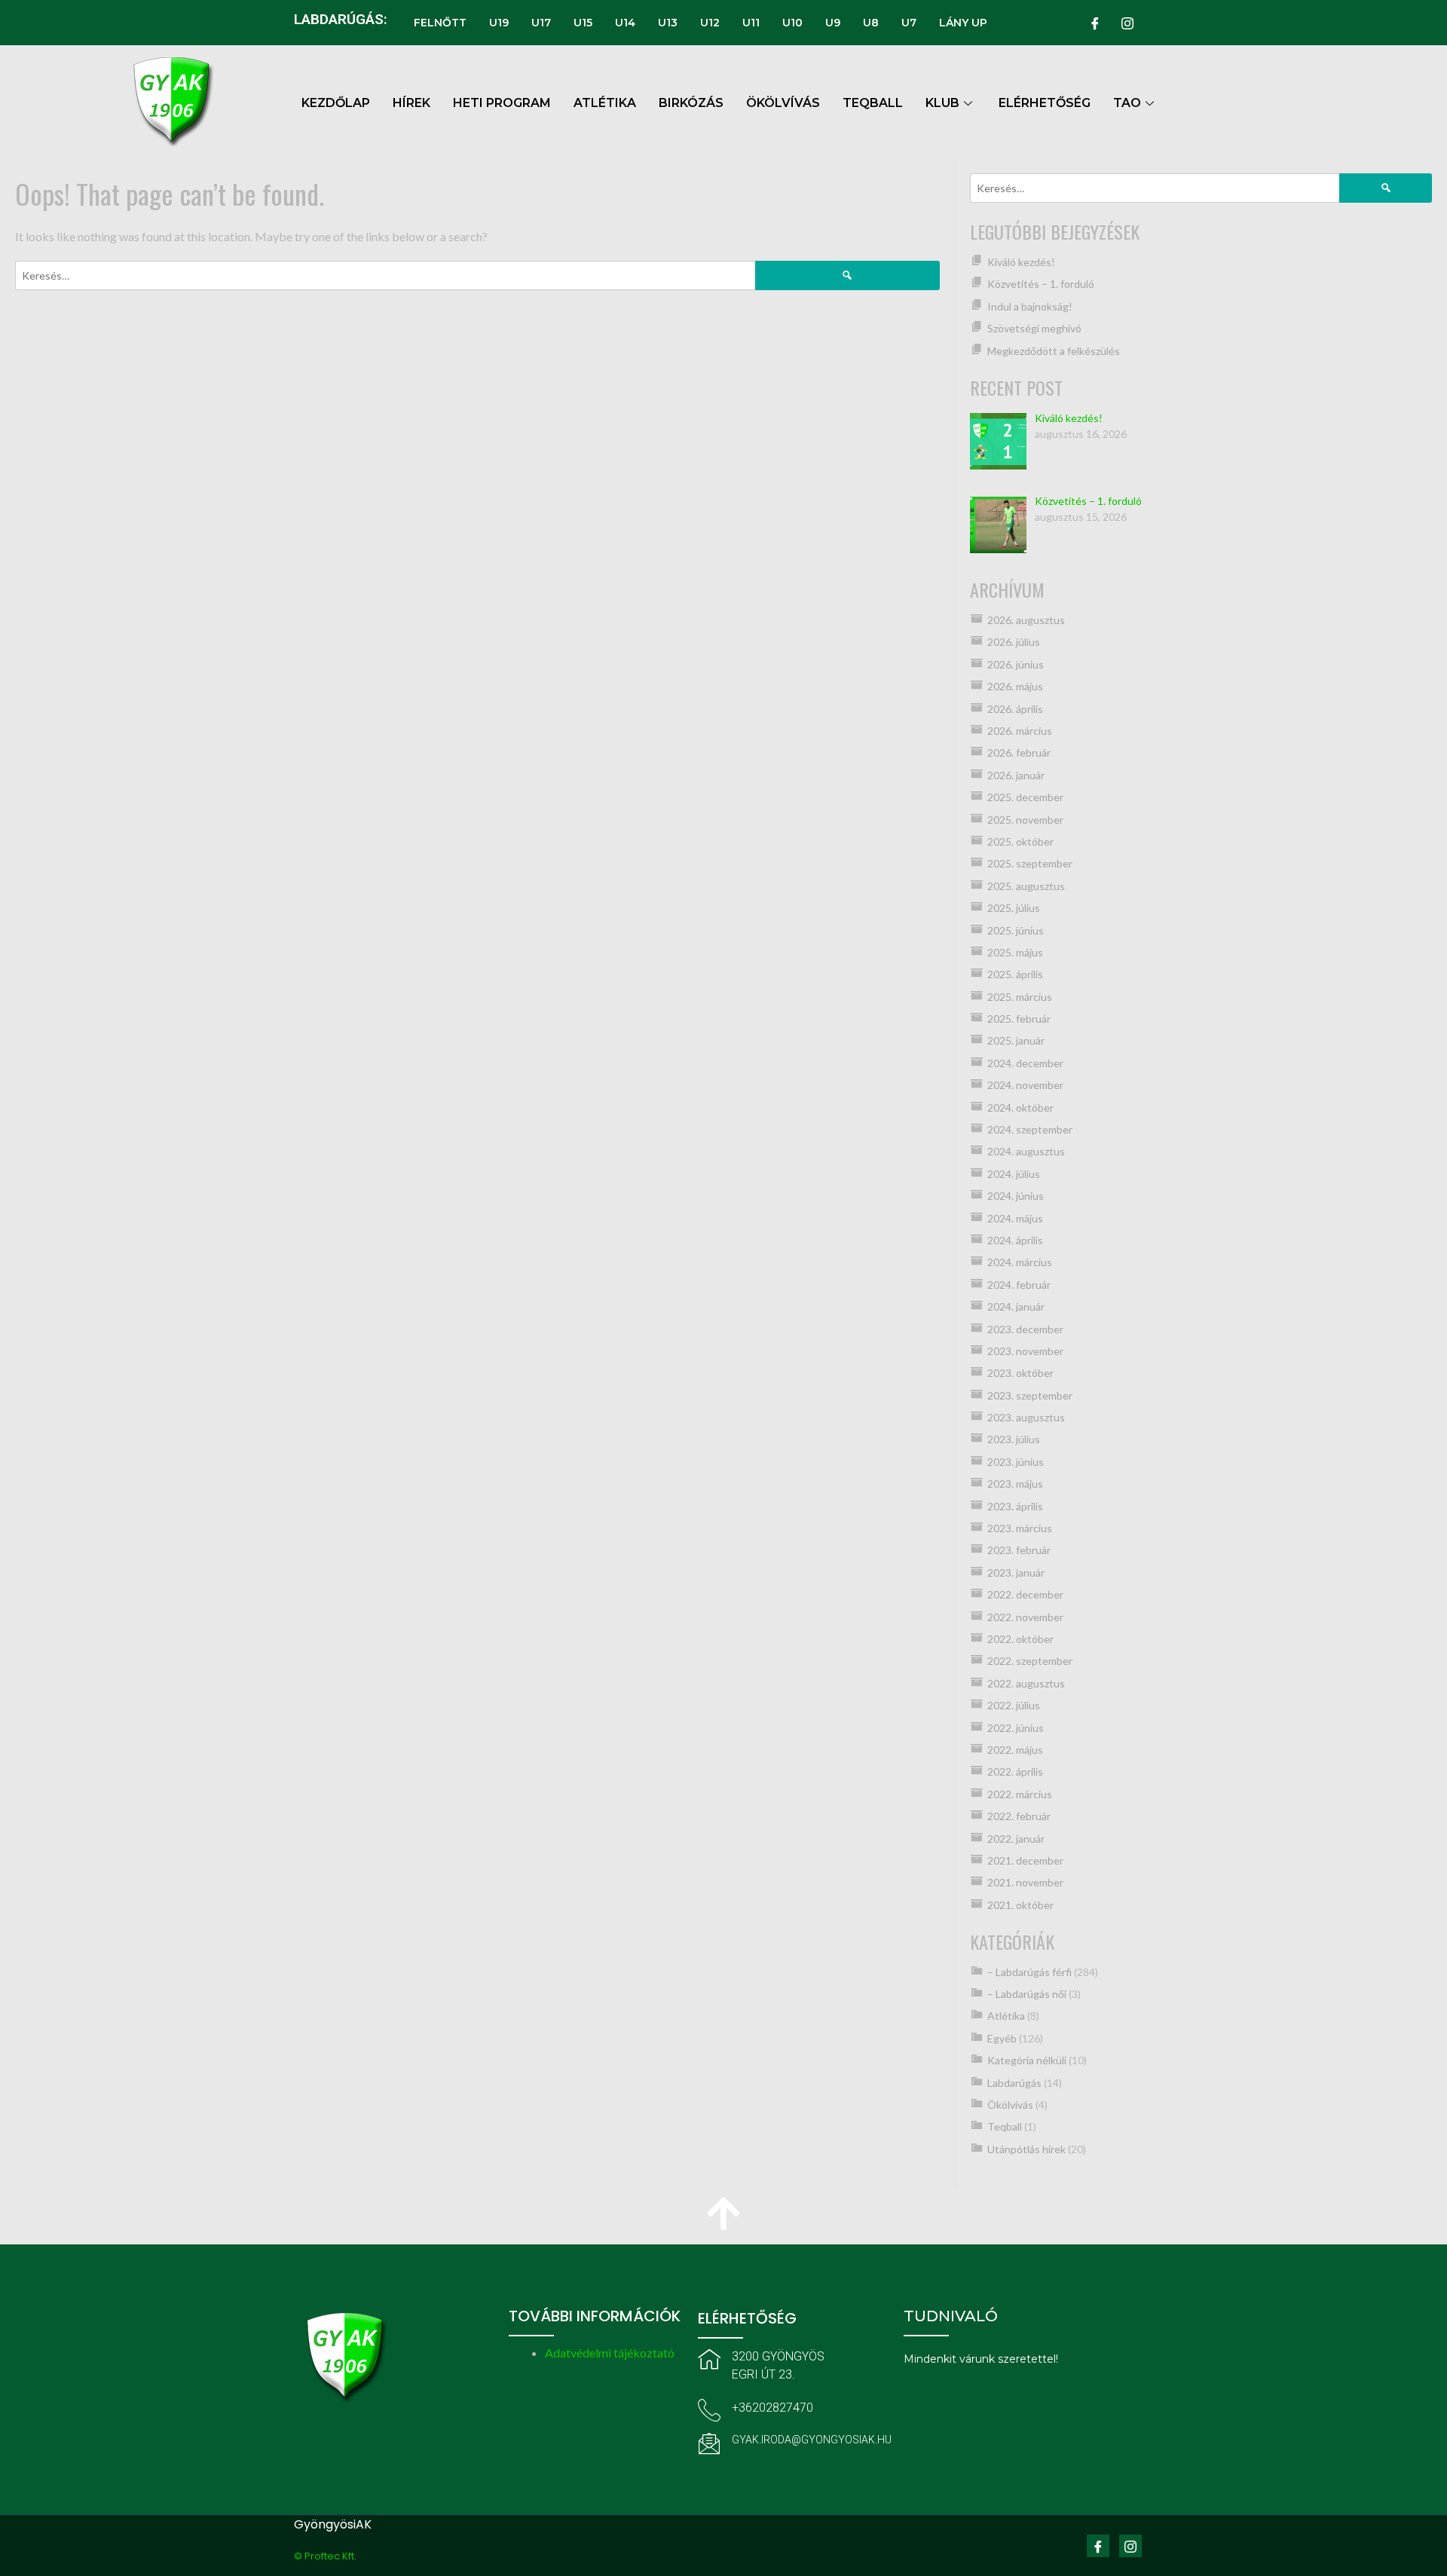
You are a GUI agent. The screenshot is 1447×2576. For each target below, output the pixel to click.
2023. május (1015, 1484)
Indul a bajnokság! (1030, 306)
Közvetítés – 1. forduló (1041, 284)
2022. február (1019, 1816)
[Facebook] (1095, 23)
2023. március (1020, 1528)
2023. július (1014, 1439)
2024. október (1020, 1107)
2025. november (1025, 820)
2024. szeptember (1030, 1129)
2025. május (1015, 952)
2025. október (1020, 841)
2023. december (1025, 1329)
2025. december (1025, 797)
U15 (583, 23)
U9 (833, 23)
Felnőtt (440, 23)
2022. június (1016, 1728)
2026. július (1014, 642)
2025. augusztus (1026, 886)
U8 (871, 23)
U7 (909, 23)
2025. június (1016, 930)
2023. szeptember (1030, 1395)
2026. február (1019, 753)
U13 (668, 23)
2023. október (1020, 1373)
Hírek (411, 103)
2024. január (1016, 1306)
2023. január (1016, 1573)
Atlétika (1006, 2016)
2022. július (1014, 1705)
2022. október (1020, 1639)
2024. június (1016, 1196)
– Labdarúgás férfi (1029, 1972)
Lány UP (963, 23)
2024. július (1014, 1174)
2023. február (1019, 1550)
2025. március (1020, 997)
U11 (751, 23)
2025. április (1015, 974)
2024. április (1015, 1240)
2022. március (1020, 1794)
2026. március (1020, 731)
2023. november (1025, 1351)
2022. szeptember (1030, 1661)
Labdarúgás (1014, 2083)
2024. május (1015, 1218)
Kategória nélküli (1027, 2060)
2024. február (1019, 1285)
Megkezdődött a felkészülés (1054, 351)
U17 (541, 23)
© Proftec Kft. (325, 2556)
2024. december (1025, 1063)
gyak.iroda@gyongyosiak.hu (812, 2440)
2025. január (1016, 1040)
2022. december (1025, 1594)
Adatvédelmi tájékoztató (610, 2353)
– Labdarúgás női (1027, 1994)
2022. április (1015, 1771)
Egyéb (1002, 2038)
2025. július (1014, 908)
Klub (942, 103)
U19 (499, 23)
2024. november (1025, 1085)
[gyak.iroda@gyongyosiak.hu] (709, 2443)
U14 (625, 23)
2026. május (1015, 686)
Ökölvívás (1010, 2105)
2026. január (1016, 775)
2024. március (1020, 1262)
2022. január (1016, 1839)
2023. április (1015, 1506)
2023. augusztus (1026, 1417)
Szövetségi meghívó (1034, 328)
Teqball (1005, 2126)
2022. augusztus (1026, 1683)
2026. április (1015, 709)
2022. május (1015, 1750)
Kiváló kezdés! (1021, 262)
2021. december (1025, 1860)
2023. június (1016, 1462)
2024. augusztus (1026, 1151)
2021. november (1025, 1882)
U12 (710, 23)
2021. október (1020, 1905)
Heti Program (502, 103)
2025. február (1019, 1019)
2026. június (1016, 664)
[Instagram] (1127, 23)
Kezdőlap (336, 103)
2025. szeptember (1030, 863)
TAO (1127, 103)
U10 (792, 23)
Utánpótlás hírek (1026, 2149)
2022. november (1025, 1617)
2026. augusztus (1026, 620)
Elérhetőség (1045, 103)
